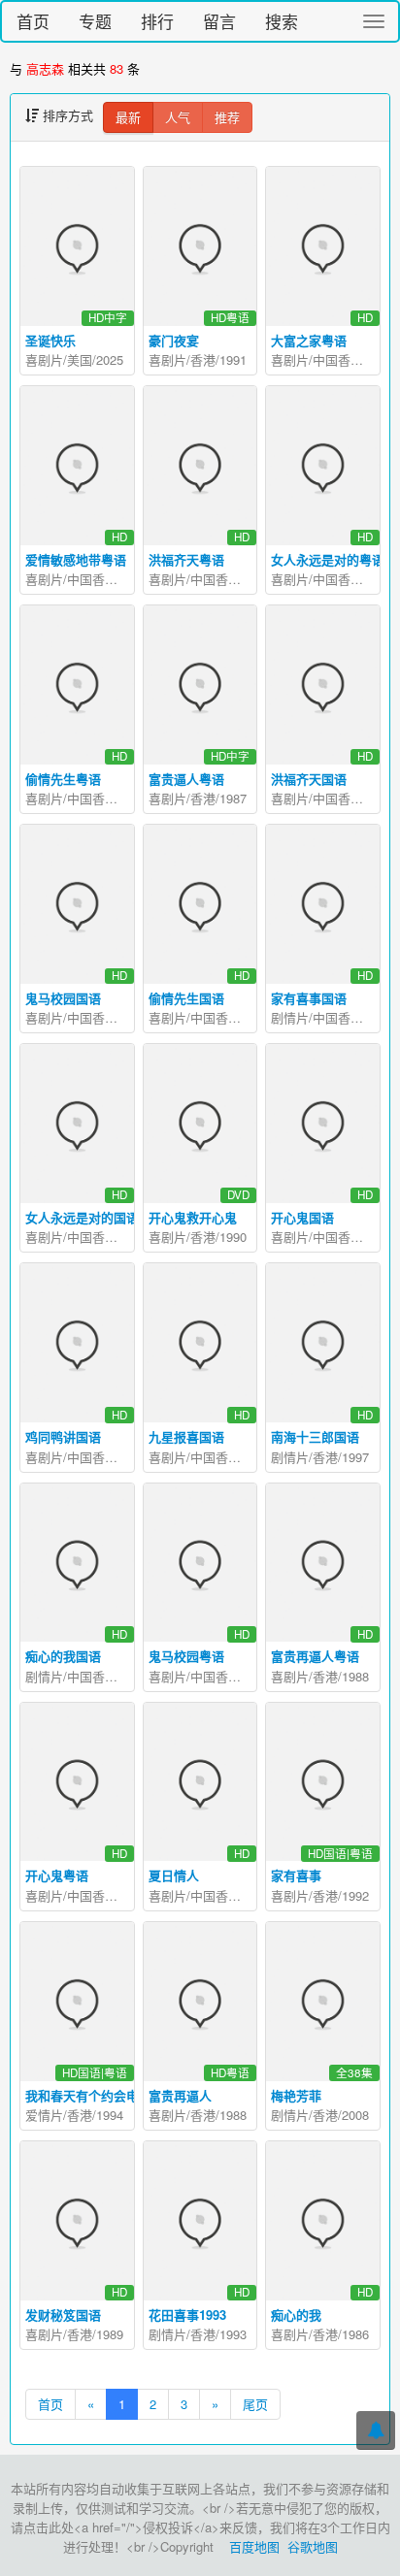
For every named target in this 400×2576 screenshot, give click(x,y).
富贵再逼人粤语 (315, 1656)
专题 (95, 21)
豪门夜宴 (174, 340)
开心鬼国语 (302, 1217)
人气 (178, 117)
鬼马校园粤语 (186, 1656)
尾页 (255, 2404)
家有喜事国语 (309, 998)
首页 (33, 21)
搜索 (282, 21)
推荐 (227, 117)
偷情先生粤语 (63, 779)
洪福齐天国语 (309, 779)
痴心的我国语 (63, 1656)
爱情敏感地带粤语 (76, 559)
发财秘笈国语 (63, 2315)
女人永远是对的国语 (82, 1217)
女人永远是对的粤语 (328, 559)
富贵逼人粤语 (186, 779)
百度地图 (254, 2546)
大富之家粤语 (309, 340)
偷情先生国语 (186, 998)
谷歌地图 (313, 2546)
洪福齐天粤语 (186, 559)
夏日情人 (174, 1875)
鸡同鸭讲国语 (63, 1436)
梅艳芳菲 (296, 2095)
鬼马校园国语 (63, 998)
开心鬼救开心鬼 (193, 1217)
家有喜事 (296, 1875)
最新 (128, 117)
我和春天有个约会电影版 (95, 2095)
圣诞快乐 (50, 340)
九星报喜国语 (186, 1436)
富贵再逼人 (180, 2095)
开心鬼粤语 (57, 1875)
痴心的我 (296, 2315)
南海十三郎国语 (315, 1436)
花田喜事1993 (187, 2315)
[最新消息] (376, 2430)
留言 (219, 21)
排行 (157, 21)
